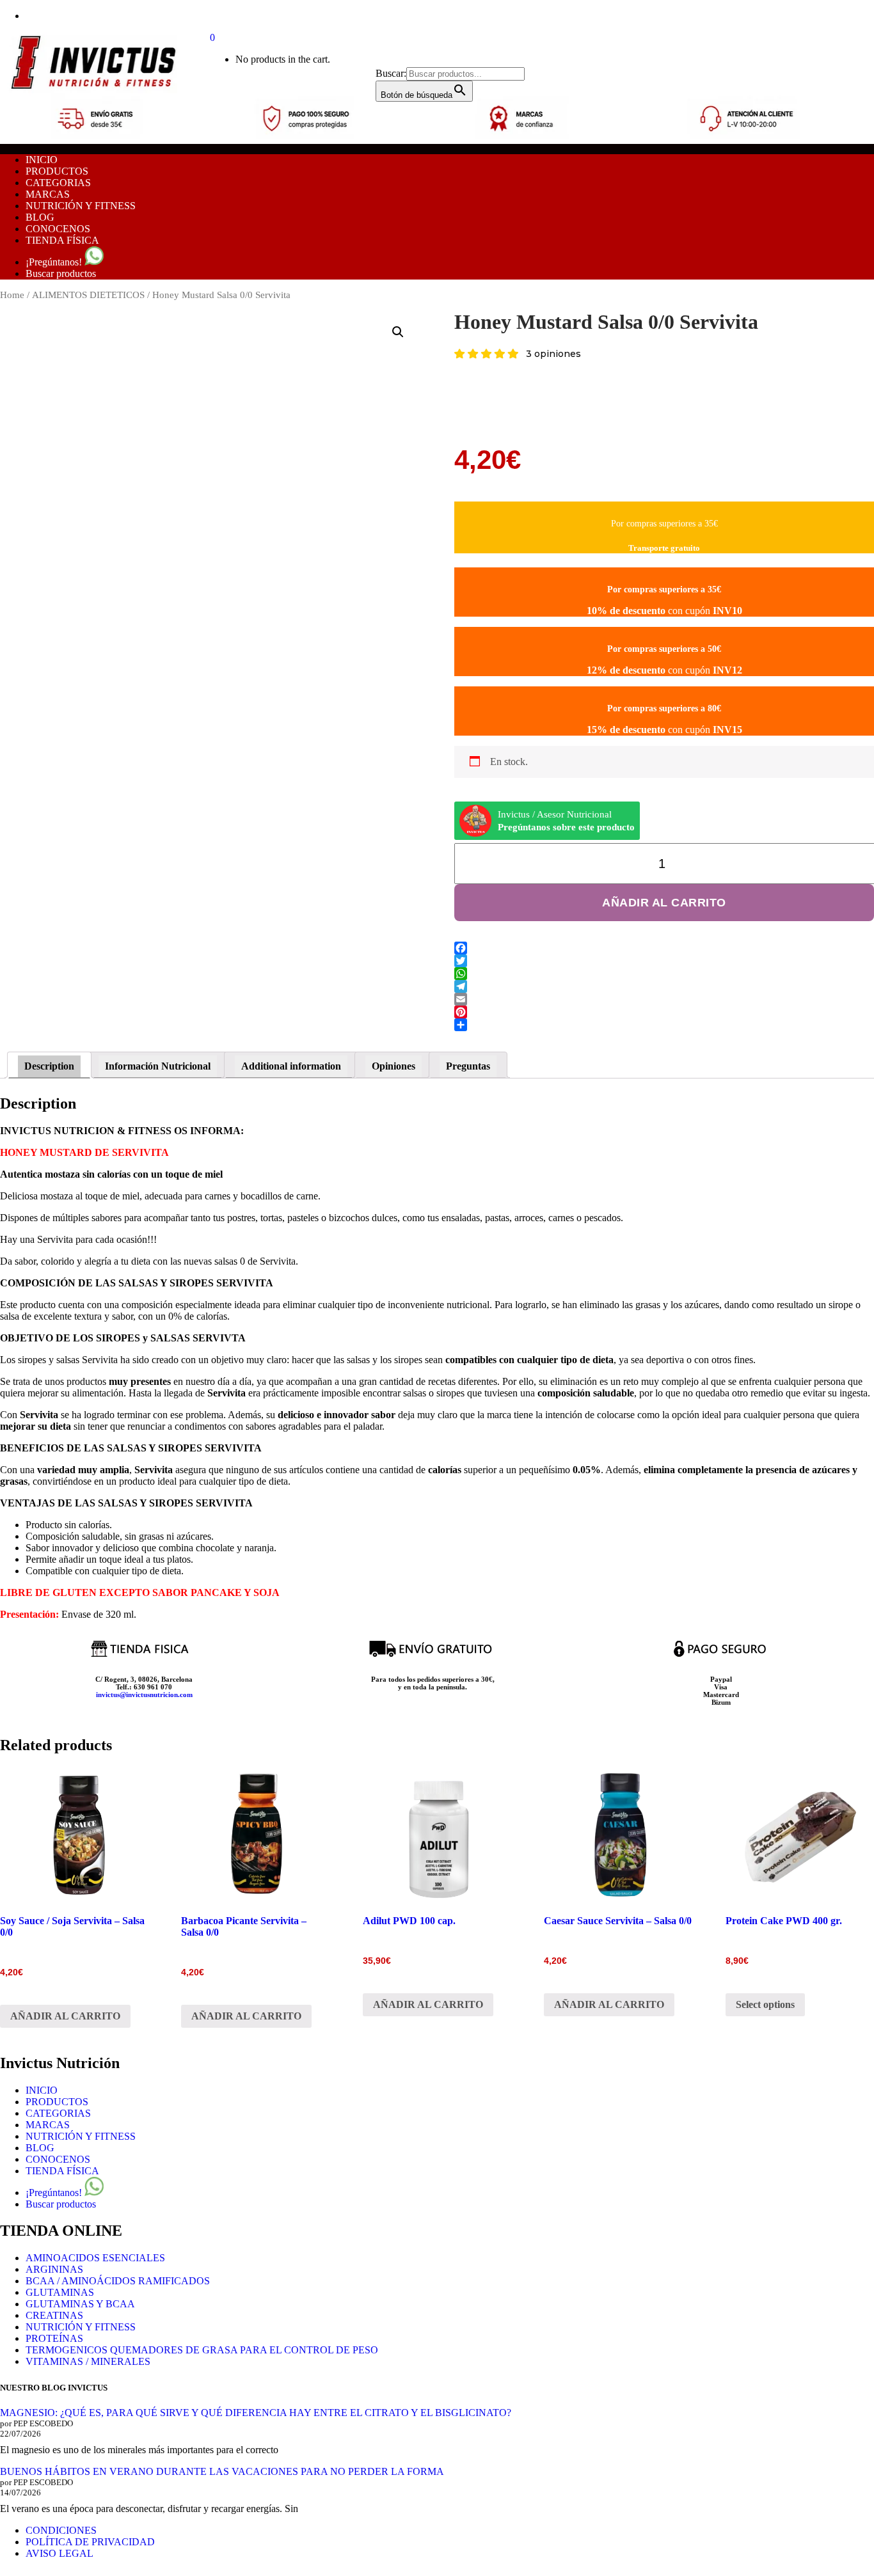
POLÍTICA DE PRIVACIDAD (90, 2542)
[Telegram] (664, 986)
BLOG (40, 217)
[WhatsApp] (664, 974)
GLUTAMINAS (60, 2292)
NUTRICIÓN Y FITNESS (81, 206)
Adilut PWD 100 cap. (409, 1921)
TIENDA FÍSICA (62, 240)
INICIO (42, 160)
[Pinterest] (664, 1012)
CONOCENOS (58, 229)
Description (49, 1066)
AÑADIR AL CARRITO (664, 903)
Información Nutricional (158, 1066)
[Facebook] (664, 948)
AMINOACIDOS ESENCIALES (95, 2258)
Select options (765, 2004)
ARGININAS (54, 2269)
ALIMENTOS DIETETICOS (88, 295)
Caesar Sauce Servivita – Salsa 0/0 (618, 1921)
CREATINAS (54, 2315)
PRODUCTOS (57, 171)
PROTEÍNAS (54, 2338)
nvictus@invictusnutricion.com (145, 1695)
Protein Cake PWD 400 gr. (784, 1921)
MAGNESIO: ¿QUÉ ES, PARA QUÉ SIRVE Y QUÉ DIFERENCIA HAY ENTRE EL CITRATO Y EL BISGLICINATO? (256, 2413)
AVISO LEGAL (60, 2553)
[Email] (664, 999)
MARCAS (48, 194)
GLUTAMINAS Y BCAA (80, 2304)
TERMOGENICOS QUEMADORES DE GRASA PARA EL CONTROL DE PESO (202, 2350)
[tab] (49, 1065)
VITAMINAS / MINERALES (88, 2361)
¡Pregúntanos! (55, 262)
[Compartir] (664, 1025)
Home (12, 295)
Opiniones (393, 1066)
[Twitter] (664, 961)
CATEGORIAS (58, 183)
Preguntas (468, 1066)
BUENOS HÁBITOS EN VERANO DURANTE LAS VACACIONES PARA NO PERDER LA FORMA (222, 2471)
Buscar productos (61, 273)
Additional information (291, 1066)
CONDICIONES (61, 2530)
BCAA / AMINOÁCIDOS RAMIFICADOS (118, 2281)
